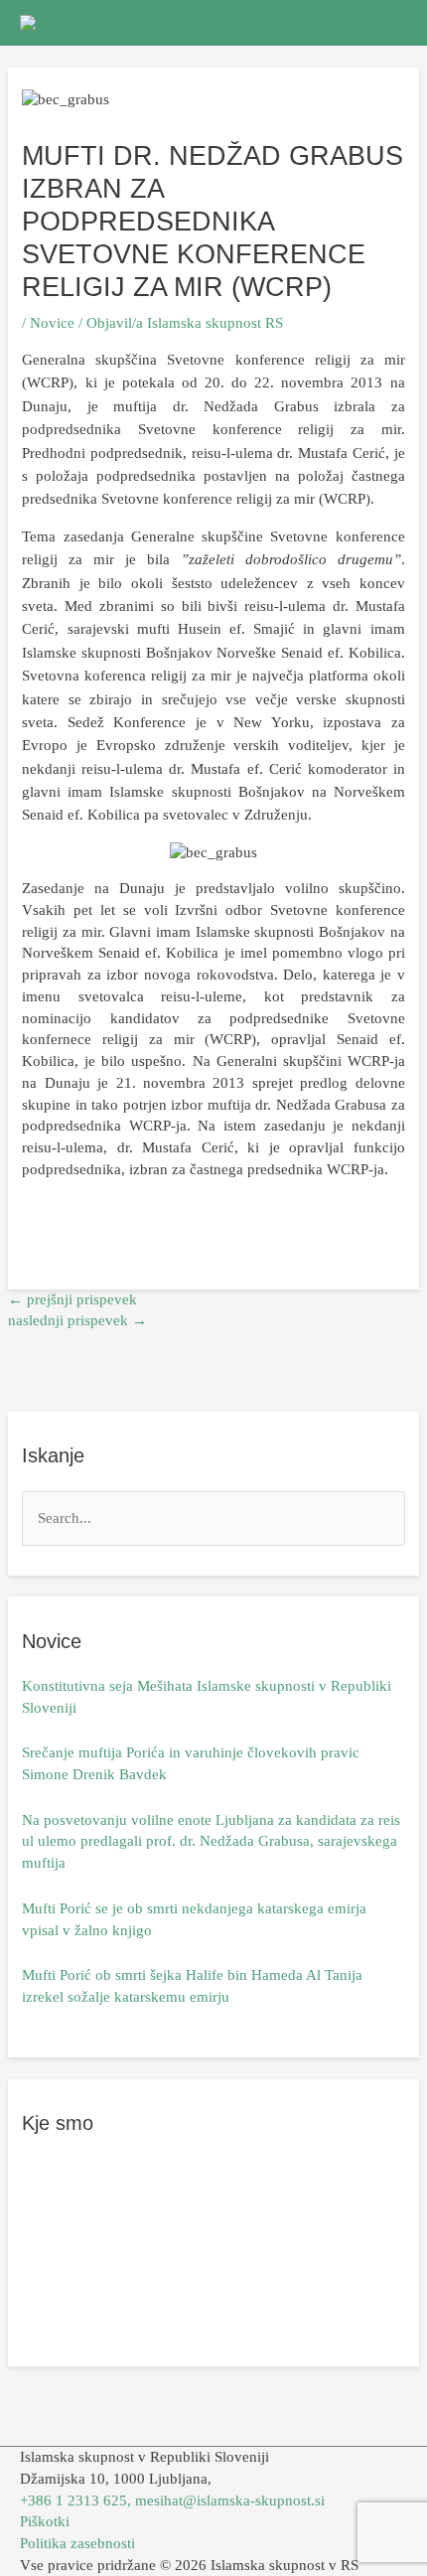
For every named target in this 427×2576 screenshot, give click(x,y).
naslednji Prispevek (77, 1320)
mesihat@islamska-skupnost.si (230, 2500)
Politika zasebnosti (77, 2543)
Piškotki (45, 2521)
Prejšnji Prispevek (72, 1299)
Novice (52, 323)
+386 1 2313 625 (73, 2500)
